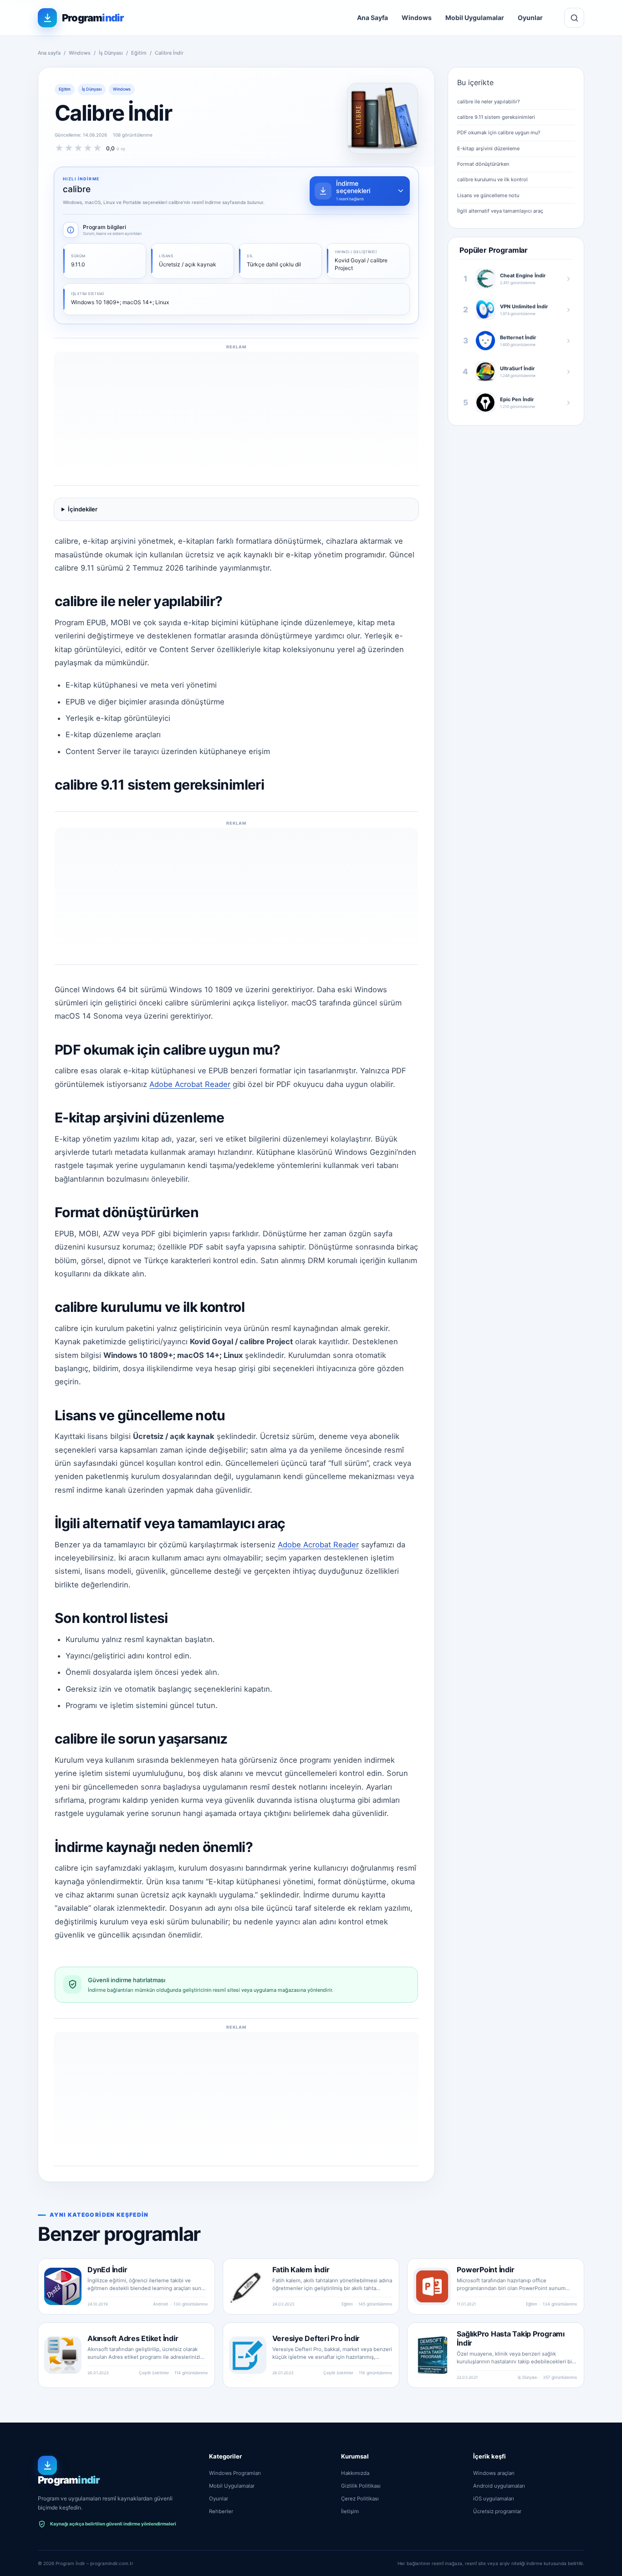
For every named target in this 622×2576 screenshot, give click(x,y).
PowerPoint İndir (485, 2270)
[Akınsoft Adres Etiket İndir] (63, 2355)
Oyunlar (530, 18)
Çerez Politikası (360, 2499)
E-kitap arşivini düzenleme (488, 148)
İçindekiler (83, 509)
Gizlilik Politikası (361, 2486)
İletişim (350, 2511)
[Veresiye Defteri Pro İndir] (248, 2355)
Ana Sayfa (372, 18)
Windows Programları (235, 2473)
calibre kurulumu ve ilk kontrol (492, 179)
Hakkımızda (355, 2473)
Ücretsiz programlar (497, 2511)
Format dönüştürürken (483, 164)
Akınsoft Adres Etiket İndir (133, 2338)
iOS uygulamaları (494, 2499)
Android (161, 2304)
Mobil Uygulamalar (475, 18)
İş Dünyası (111, 53)
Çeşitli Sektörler (154, 2373)
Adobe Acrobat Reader (190, 1084)
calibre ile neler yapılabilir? (489, 102)
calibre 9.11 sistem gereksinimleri (496, 117)
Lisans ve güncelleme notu (488, 195)
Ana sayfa (49, 53)
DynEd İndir (107, 2270)
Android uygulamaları (499, 2486)
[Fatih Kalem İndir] (248, 2286)
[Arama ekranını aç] (574, 18)
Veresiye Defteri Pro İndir (316, 2338)
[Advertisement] (236, 415)
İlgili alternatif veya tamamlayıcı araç (500, 211)
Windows (417, 18)
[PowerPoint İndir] (432, 2286)
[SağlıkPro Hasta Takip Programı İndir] (432, 2355)
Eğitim (139, 53)
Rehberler (221, 2511)
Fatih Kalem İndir (301, 2270)
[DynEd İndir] (63, 2286)
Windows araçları (494, 2473)
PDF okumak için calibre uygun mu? (499, 133)
